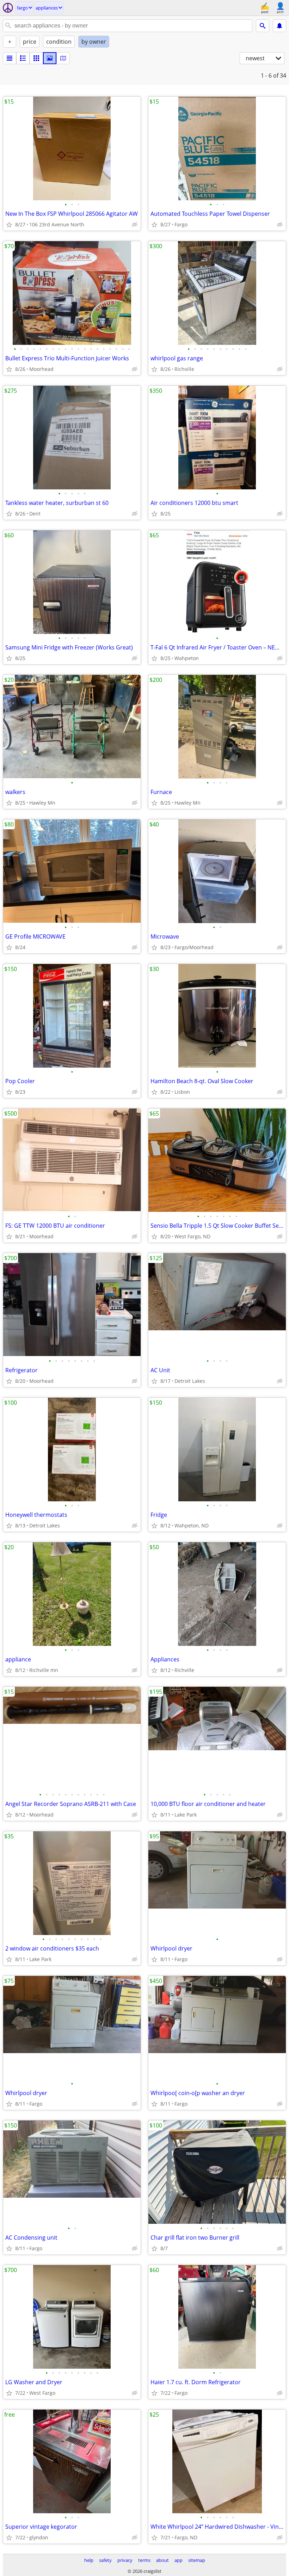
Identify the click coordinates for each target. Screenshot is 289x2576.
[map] (63, 58)
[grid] (36, 58)
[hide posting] (135, 225)
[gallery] (50, 58)
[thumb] (23, 58)
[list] (10, 58)
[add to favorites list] (9, 225)
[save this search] (279, 26)
